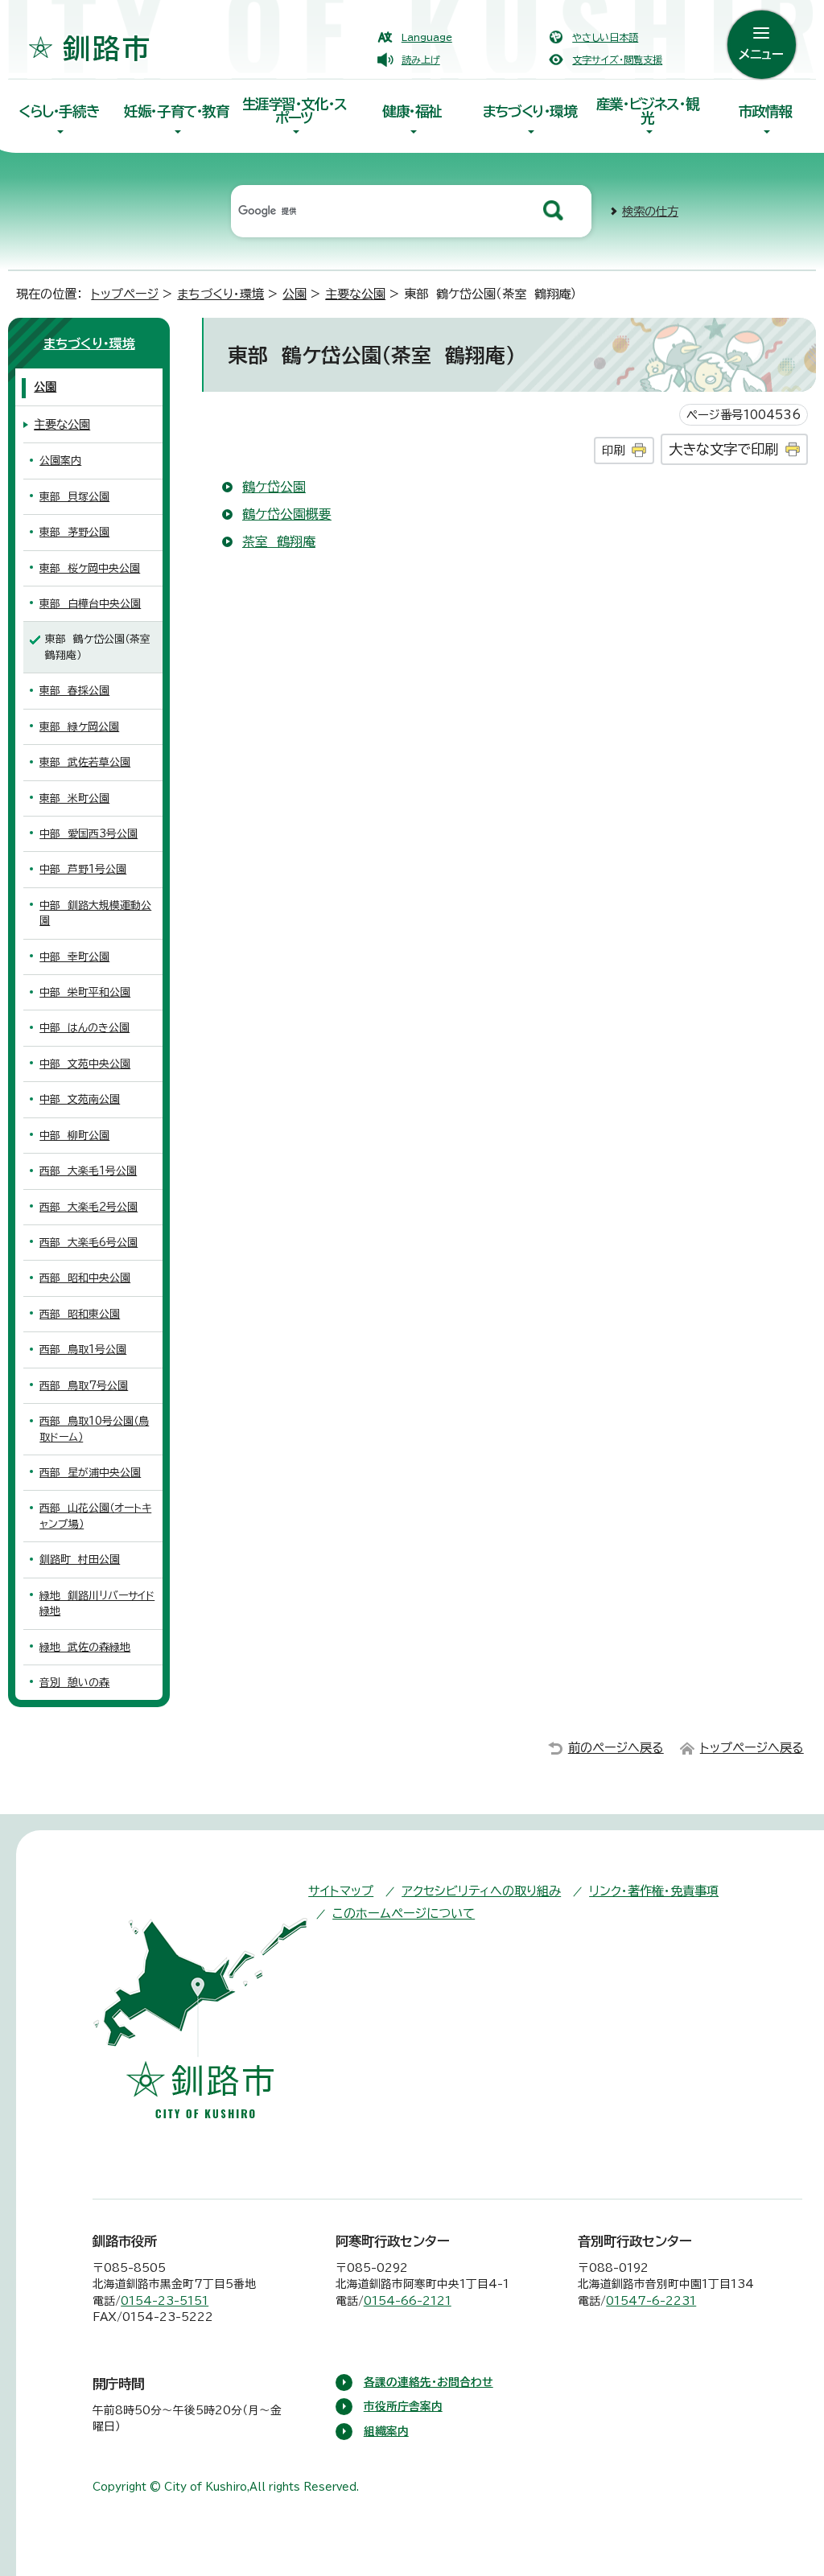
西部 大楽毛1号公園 (88, 1171)
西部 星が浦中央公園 (90, 1473)
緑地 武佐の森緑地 (85, 1647)
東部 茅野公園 (74, 532)
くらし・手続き (59, 111)
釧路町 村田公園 (80, 1560)
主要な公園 (355, 294)
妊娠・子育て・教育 (176, 111)
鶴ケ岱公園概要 (287, 514)
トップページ (125, 294)
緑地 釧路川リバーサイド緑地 (97, 1603)
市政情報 (765, 111)
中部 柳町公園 (74, 1136)
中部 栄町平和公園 (85, 992)
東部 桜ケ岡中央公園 (90, 568)
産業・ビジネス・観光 (647, 111)
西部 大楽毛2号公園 (89, 1207)
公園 (295, 294)
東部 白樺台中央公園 (90, 604)
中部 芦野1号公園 (83, 869)
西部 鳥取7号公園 (84, 1386)
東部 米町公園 (74, 798)
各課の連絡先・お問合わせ (428, 2382)
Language (427, 37)
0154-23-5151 (165, 2301)
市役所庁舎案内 (403, 2406)
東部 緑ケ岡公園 (79, 727)
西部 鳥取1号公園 (83, 1350)
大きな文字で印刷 (723, 449)
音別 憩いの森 (74, 1683)
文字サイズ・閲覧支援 (617, 60)
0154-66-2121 (408, 2301)
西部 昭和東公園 (80, 1314)
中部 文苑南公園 (80, 1099)
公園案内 (60, 461)
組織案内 (386, 2431)
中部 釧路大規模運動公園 (95, 913)
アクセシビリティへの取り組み (481, 1891)
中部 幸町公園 (74, 957)
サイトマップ (341, 1891)
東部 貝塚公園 (74, 497)
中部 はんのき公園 (84, 1028)
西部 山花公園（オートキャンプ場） (95, 1516)
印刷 (613, 450)
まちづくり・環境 (530, 111)
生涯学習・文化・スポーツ (295, 111)
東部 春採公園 (74, 691)
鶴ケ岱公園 (274, 487)
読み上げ (421, 60)
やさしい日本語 (605, 37)
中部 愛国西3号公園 (89, 834)
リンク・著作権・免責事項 (654, 1891)
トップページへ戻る (752, 1748)
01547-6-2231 (651, 2301)
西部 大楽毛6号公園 (89, 1243)
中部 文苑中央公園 (85, 1064)
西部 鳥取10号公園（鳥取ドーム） (94, 1429)
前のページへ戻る (616, 1748)
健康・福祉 (412, 111)
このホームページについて (404, 1913)
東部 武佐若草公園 (85, 762)
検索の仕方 (650, 211)
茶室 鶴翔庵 (279, 541)
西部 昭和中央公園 (85, 1278)
